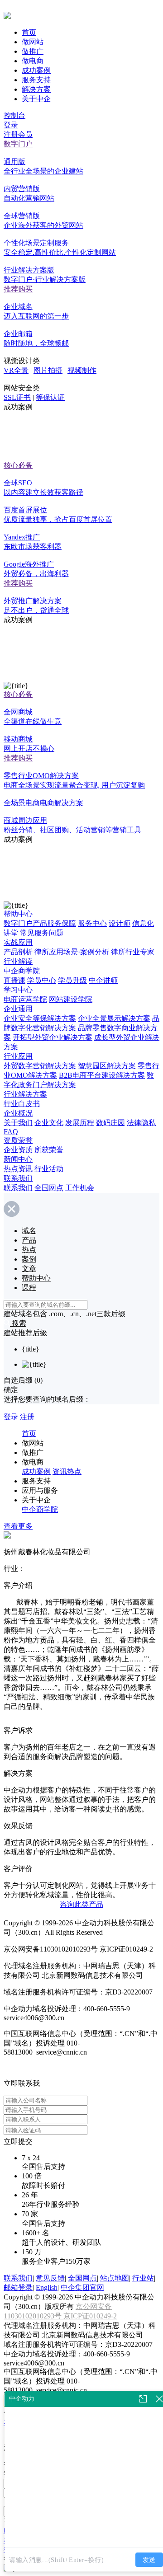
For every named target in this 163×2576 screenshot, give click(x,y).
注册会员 (18, 134)
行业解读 (18, 961)
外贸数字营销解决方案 (40, 1066)
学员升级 (72, 980)
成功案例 (36, 70)
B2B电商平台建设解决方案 (102, 1075)
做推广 (33, 51)
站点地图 (115, 2278)
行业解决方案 (25, 1094)
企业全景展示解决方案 (114, 1018)
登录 (11, 125)
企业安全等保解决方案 (40, 1018)
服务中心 (92, 923)
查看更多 (18, 1526)
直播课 (14, 980)
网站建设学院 (71, 999)
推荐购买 (18, 289)
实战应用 (18, 942)
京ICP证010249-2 (90, 2316)
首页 (29, 32)
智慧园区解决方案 (107, 1066)
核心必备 (18, 465)
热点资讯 (18, 1169)
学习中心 (18, 990)
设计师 (120, 923)
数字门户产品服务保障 (40, 923)
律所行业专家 (133, 952)
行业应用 (18, 1056)
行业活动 (49, 1169)
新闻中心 (18, 1159)
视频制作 (82, 370)
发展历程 (80, 1123)
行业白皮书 (22, 1104)
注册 (27, 1417)
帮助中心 (18, 914)
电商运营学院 (25, 999)
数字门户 (18, 144)
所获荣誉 (49, 1150)
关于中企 (36, 99)
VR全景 (16, 370)
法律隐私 (141, 1123)
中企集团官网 (82, 2287)
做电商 (33, 61)
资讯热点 (67, 1471)
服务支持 (36, 80)
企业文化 (49, 1123)
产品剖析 (18, 952)
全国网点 (49, 1188)
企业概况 (18, 1113)
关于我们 (18, 1123)
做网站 (33, 42)
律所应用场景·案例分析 (72, 952)
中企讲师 (103, 980)
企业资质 (18, 1150)
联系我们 (18, 1178)
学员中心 (42, 980)
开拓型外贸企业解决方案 (53, 1037)
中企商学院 (22, 971)
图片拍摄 (48, 370)
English (47, 2287)
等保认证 (50, 397)
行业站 (143, 2278)
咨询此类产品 (81, 1904)
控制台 (14, 115)
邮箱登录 (18, 2287)
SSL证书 (17, 397)
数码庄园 (110, 1123)
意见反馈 (50, 2278)
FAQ (11, 1132)
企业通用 (18, 1009)
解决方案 (36, 89)
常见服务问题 (42, 933)
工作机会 (80, 1188)
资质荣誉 (18, 1140)
